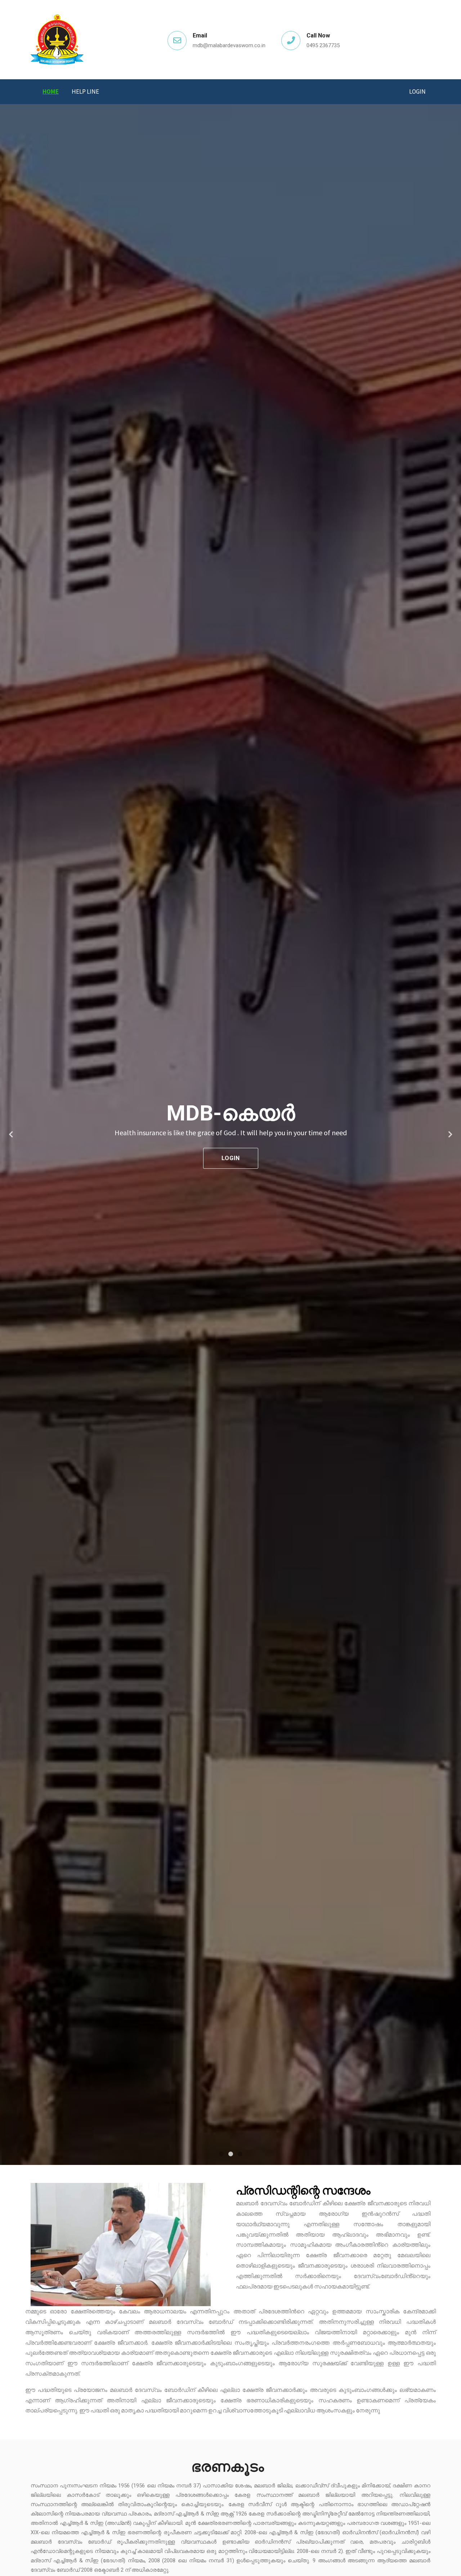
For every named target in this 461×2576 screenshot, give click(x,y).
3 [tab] (240, 2154)
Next (450, 1135)
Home (51, 92)
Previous (11, 1135)
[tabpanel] (230, 1135)
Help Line (85, 92)
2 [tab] (230, 2154)
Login (417, 92)
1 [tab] (221, 2154)
